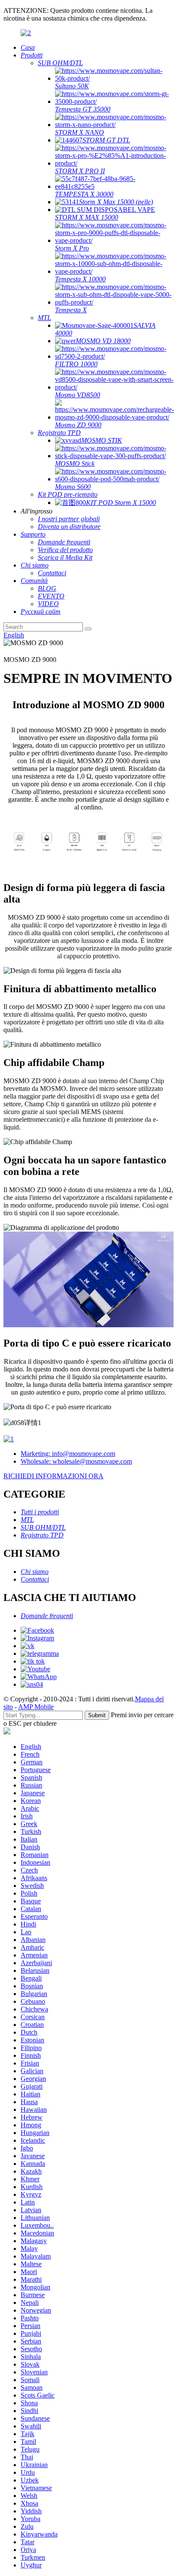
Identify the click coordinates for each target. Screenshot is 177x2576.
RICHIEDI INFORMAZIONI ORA (53, 1476)
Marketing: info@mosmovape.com (68, 1454)
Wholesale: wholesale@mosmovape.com (76, 1461)
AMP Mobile (36, 1707)
